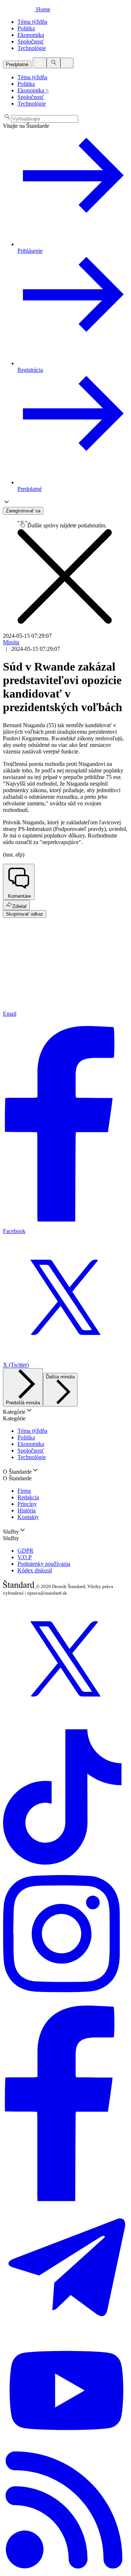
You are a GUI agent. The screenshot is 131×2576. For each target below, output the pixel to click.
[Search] (53, 63)
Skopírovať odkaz (25, 914)
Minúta (11, 642)
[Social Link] (65, 1720)
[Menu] (67, 63)
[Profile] (40, 63)
